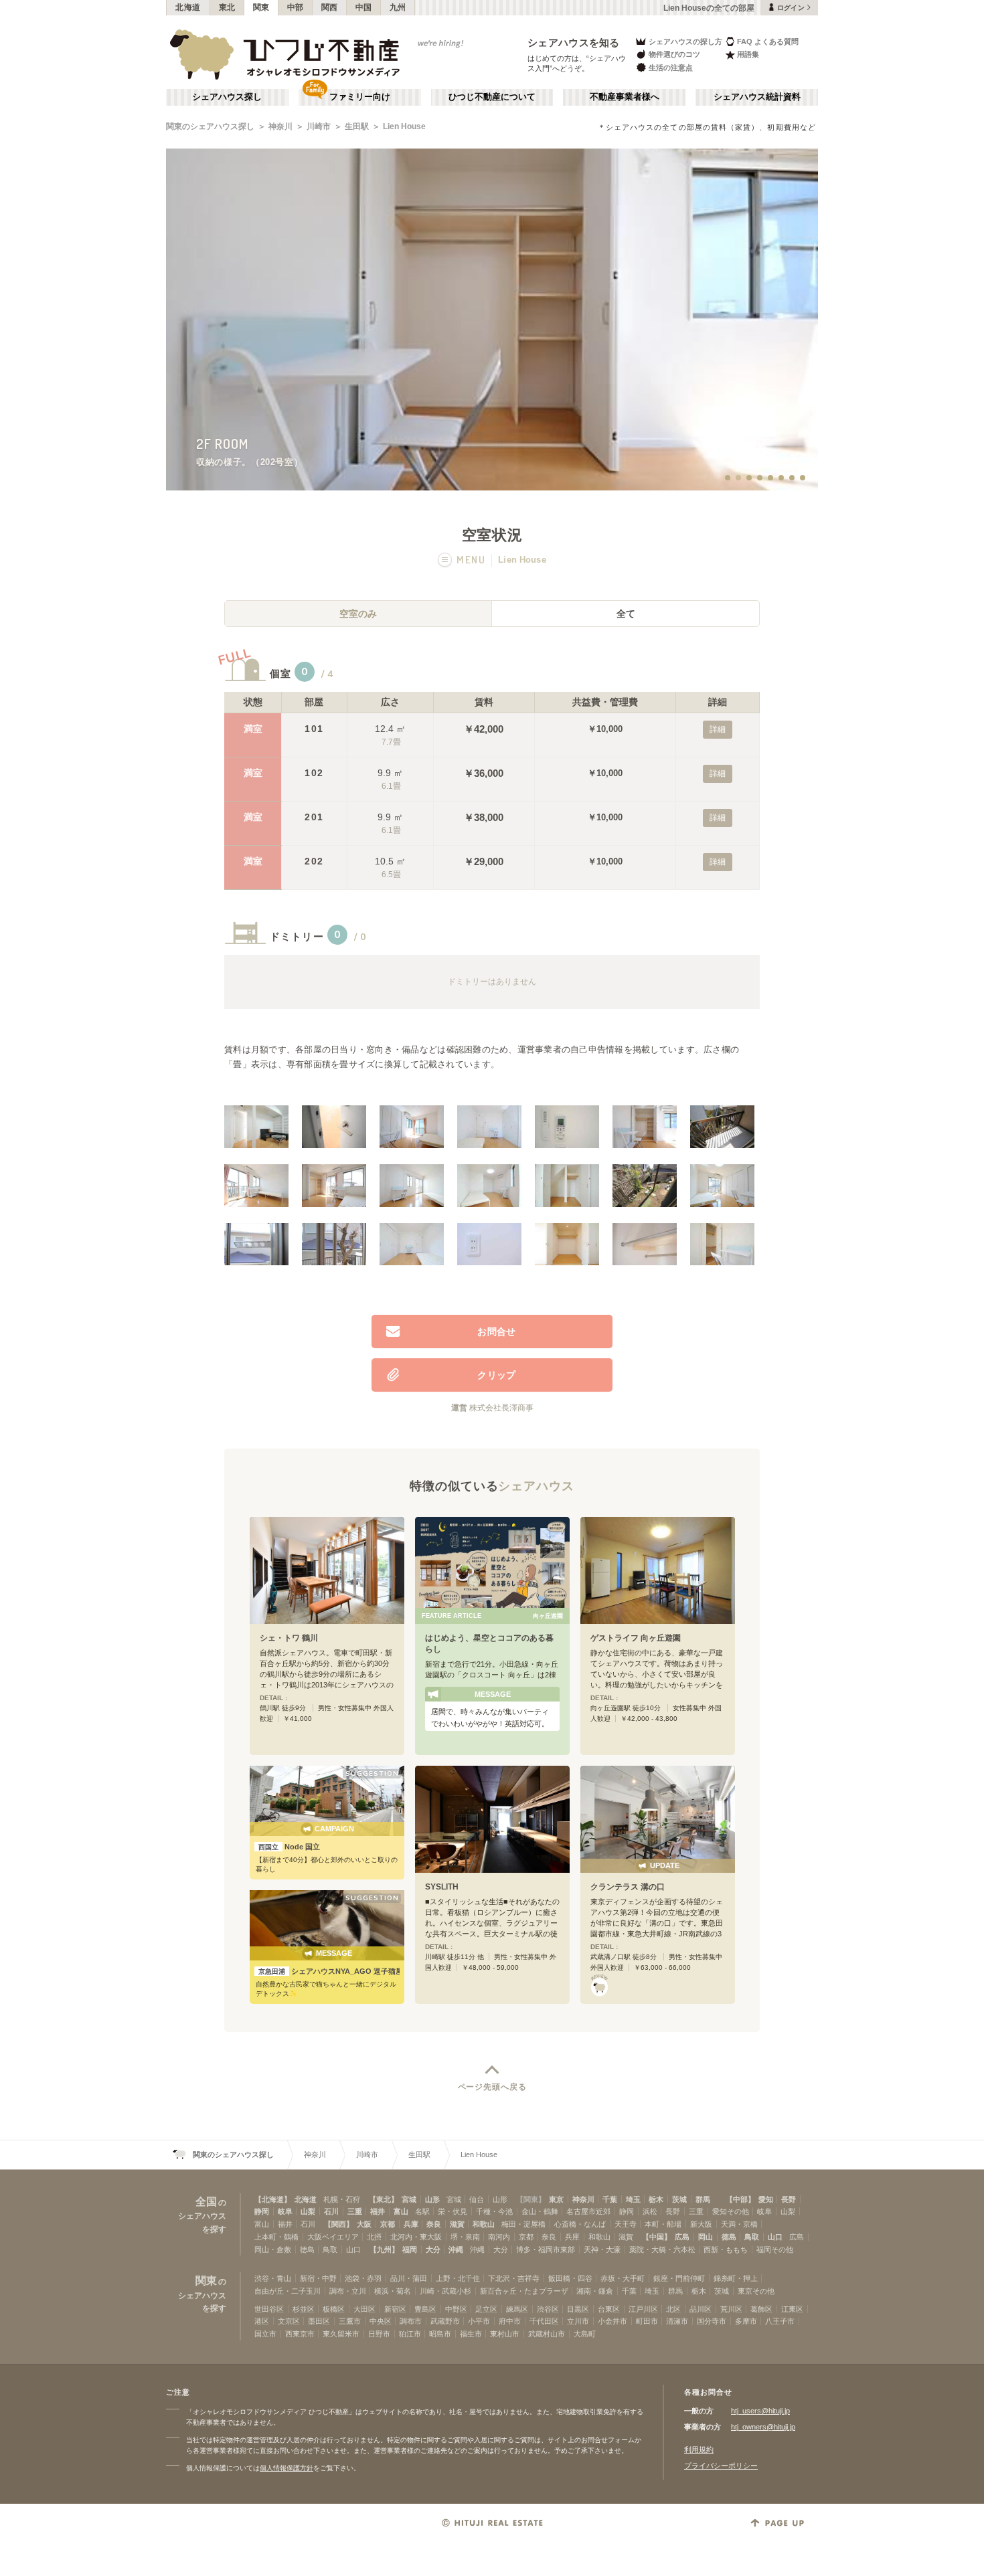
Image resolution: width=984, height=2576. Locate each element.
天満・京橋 (739, 2224)
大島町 (585, 2334)
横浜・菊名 (393, 2291)
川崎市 (319, 126)
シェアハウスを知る (574, 42)
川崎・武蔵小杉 (445, 2291)
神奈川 (280, 126)
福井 (378, 2211)
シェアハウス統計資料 (757, 97)
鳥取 (752, 2237)
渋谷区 (548, 2309)
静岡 (262, 2211)
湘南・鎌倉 (595, 2291)
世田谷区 (269, 2309)
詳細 (718, 729)
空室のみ (358, 614)
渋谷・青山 (273, 2278)
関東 (261, 7)
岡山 (706, 2237)
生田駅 (357, 126)
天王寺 (626, 2224)
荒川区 (731, 2309)
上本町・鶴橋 (276, 2237)
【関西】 (339, 2224)
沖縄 (456, 2249)
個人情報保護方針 (286, 2468)
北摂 (374, 2237)
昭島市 (440, 2334)
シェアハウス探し (227, 97)
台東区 (609, 2309)
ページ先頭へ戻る (492, 2087)
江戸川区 (643, 2309)
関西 (330, 7)
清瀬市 (677, 2321)
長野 (789, 2199)
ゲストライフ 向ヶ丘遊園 (636, 1638)
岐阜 (285, 2211)
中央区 (381, 2321)
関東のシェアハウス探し (210, 126)
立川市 (578, 2321)
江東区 (792, 2309)
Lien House (404, 126)
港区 (262, 2321)
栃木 (656, 2199)
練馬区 (517, 2309)
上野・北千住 (458, 2278)
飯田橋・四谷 (570, 2278)
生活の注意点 (671, 68)
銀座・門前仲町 (679, 2278)
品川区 (701, 2309)
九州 (398, 7)
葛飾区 (761, 2309)
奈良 (434, 2224)
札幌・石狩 (342, 2199)
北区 (673, 2309)
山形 (432, 2199)
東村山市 (505, 2334)
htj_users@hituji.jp (760, 2411)
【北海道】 (273, 2199)
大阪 (364, 2224)
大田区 (364, 2309)
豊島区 (425, 2309)
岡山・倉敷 (273, 2249)
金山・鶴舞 (540, 2211)
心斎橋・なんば (580, 2224)
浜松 (650, 2211)
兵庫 (411, 2224)
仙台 (477, 2199)
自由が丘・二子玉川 (288, 2291)
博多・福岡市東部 (546, 2249)
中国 (364, 7)
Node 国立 (289, 1847)
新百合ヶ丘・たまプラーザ (524, 2291)
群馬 (703, 2199)
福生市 (471, 2334)
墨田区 (319, 2321)
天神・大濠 (602, 2249)
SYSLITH (442, 1887)
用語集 (748, 54)
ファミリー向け (360, 97)
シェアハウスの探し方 (685, 41)
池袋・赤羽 (363, 2278)
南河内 (499, 2237)
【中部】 (740, 2199)
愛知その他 (731, 2211)
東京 (556, 2199)
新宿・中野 (318, 2278)
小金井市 (612, 2321)
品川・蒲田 (409, 2278)
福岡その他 (775, 2249)
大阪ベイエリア (333, 2237)
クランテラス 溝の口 (628, 1887)
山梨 (308, 2211)
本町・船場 (663, 2224)
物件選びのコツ (674, 54)
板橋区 (334, 2309)
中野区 (456, 2309)
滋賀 (457, 2224)
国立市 (265, 2334)
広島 (682, 2237)
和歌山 (484, 2224)
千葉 (610, 2199)
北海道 (188, 7)
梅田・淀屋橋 (523, 2224)
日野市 (379, 2334)
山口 (775, 2237)
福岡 (410, 2249)
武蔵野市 (445, 2321)
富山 (401, 2211)
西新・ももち (726, 2249)
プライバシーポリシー (721, 2466)
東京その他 (756, 2291)
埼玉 (633, 2199)
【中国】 (657, 2237)
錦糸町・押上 (736, 2278)
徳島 (729, 2237)
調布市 (411, 2321)
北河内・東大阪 (416, 2237)
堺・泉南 (465, 2237)
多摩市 (746, 2321)
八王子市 (780, 2321)
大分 (433, 2249)
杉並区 (304, 2309)
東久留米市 (341, 2334)
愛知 (766, 2199)
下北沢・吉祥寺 (514, 2278)
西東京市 (300, 2334)
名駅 (422, 2211)
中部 (296, 7)
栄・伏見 (453, 2211)
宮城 (409, 2199)
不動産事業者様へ (625, 97)
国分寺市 (712, 2321)
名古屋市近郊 (588, 2211)
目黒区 (578, 2309)
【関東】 (531, 2199)
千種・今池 (494, 2211)
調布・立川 (348, 2291)
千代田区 (544, 2321)
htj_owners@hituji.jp (763, 2427)
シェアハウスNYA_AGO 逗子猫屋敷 (329, 1971)
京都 (388, 2224)
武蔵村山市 (547, 2334)
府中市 (510, 2321)
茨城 (679, 2199)
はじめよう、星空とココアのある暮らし (489, 1644)
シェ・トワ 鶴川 (289, 1638)
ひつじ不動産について (492, 97)
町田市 (647, 2321)
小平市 (479, 2321)
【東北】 (384, 2199)
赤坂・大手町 (623, 2278)
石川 (331, 2211)
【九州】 (384, 2249)
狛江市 (410, 2334)
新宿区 (395, 2309)
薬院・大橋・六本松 (662, 2249)
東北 (227, 7)
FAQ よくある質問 (768, 41)
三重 (355, 2211)
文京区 (289, 2321)
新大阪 (701, 2224)
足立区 (486, 2309)
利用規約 (699, 2450)
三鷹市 (350, 2321)
